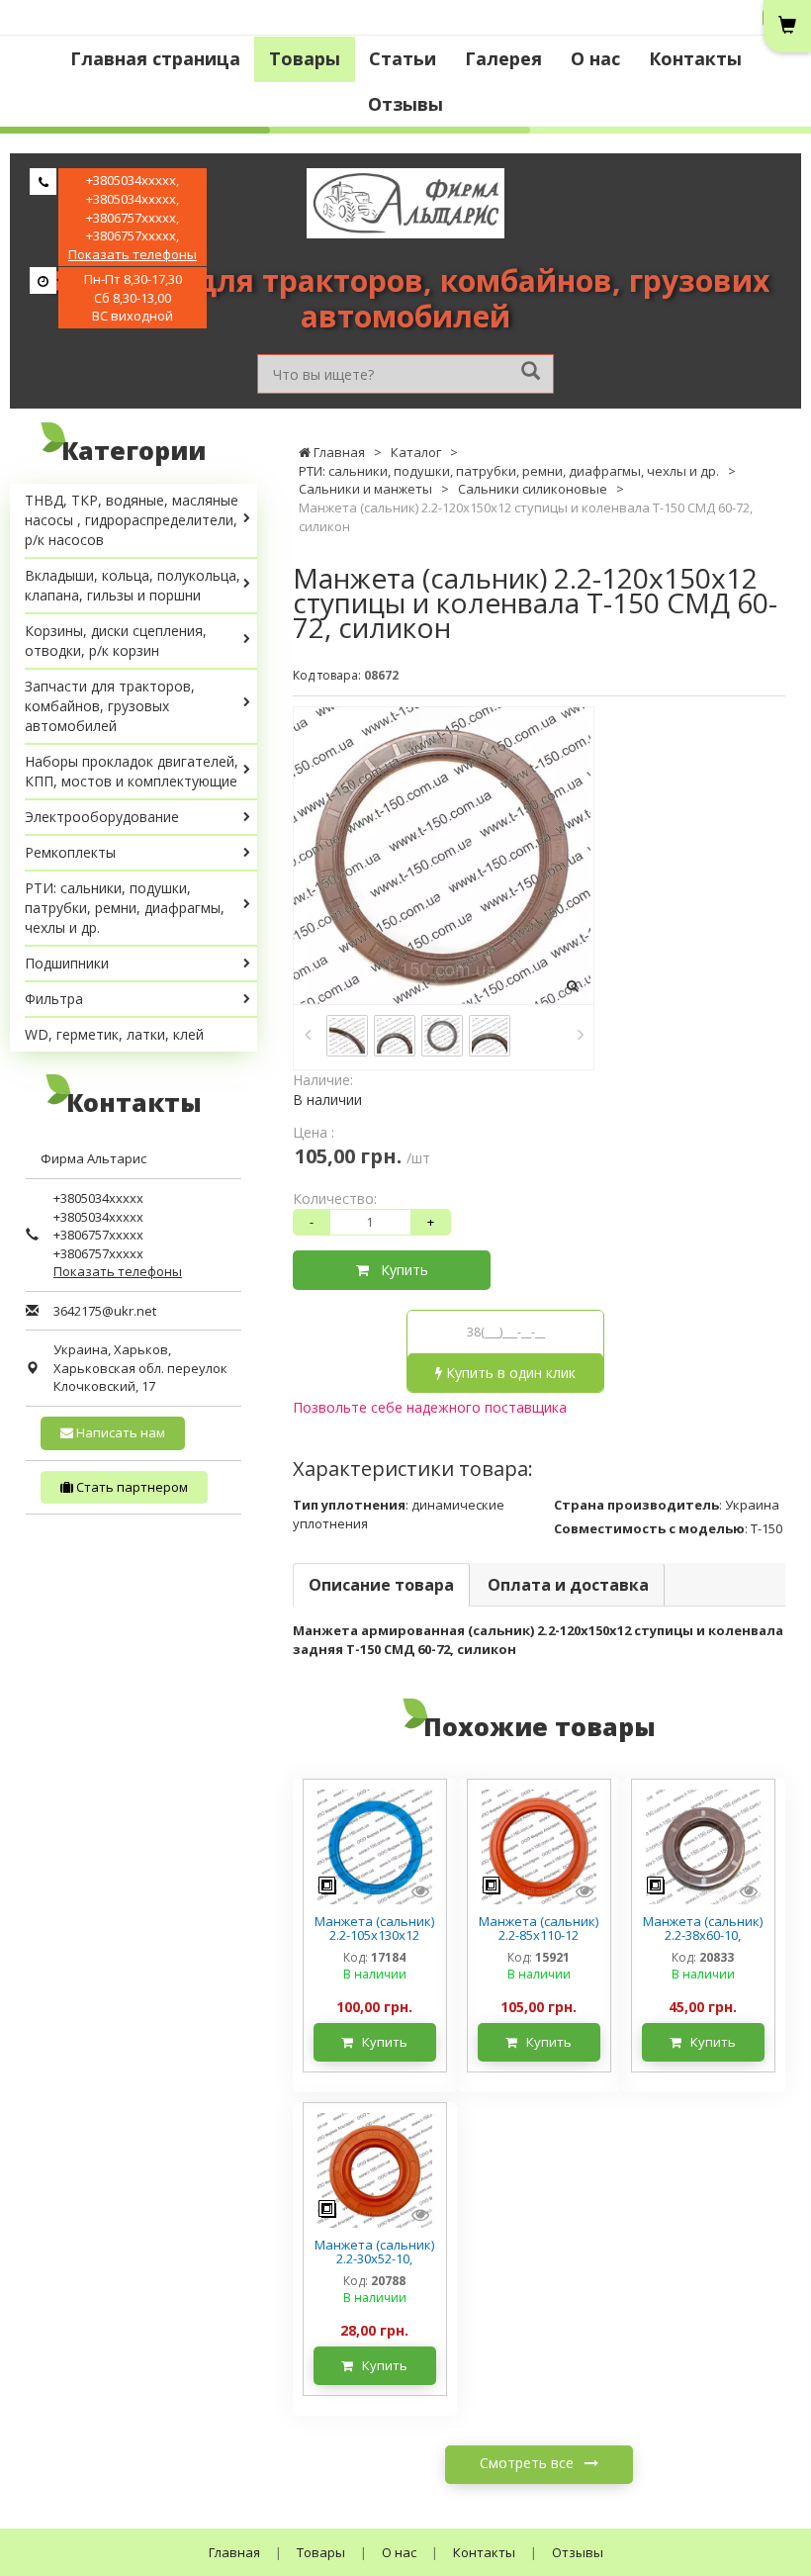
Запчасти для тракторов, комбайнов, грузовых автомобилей (110, 706)
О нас (595, 58)
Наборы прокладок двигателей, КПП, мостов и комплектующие (132, 771)
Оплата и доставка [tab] (568, 1585)
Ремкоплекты (70, 852)
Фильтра (54, 999)
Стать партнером (131, 1487)
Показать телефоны (133, 254)
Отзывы (405, 104)
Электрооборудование (102, 817)
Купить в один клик (509, 1373)
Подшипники (67, 963)
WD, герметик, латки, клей (114, 1034)
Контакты (695, 58)
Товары (305, 58)
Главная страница (155, 58)
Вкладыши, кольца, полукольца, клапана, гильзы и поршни (133, 585)
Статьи (403, 58)
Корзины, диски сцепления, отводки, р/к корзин (116, 641)
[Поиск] (531, 372)
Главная (234, 2552)
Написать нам (119, 1432)
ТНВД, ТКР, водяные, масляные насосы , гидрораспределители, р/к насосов (132, 520)
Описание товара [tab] (381, 1585)
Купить (399, 1270)
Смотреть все (529, 2463)
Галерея (503, 58)
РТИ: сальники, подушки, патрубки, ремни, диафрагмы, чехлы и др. (125, 908)
